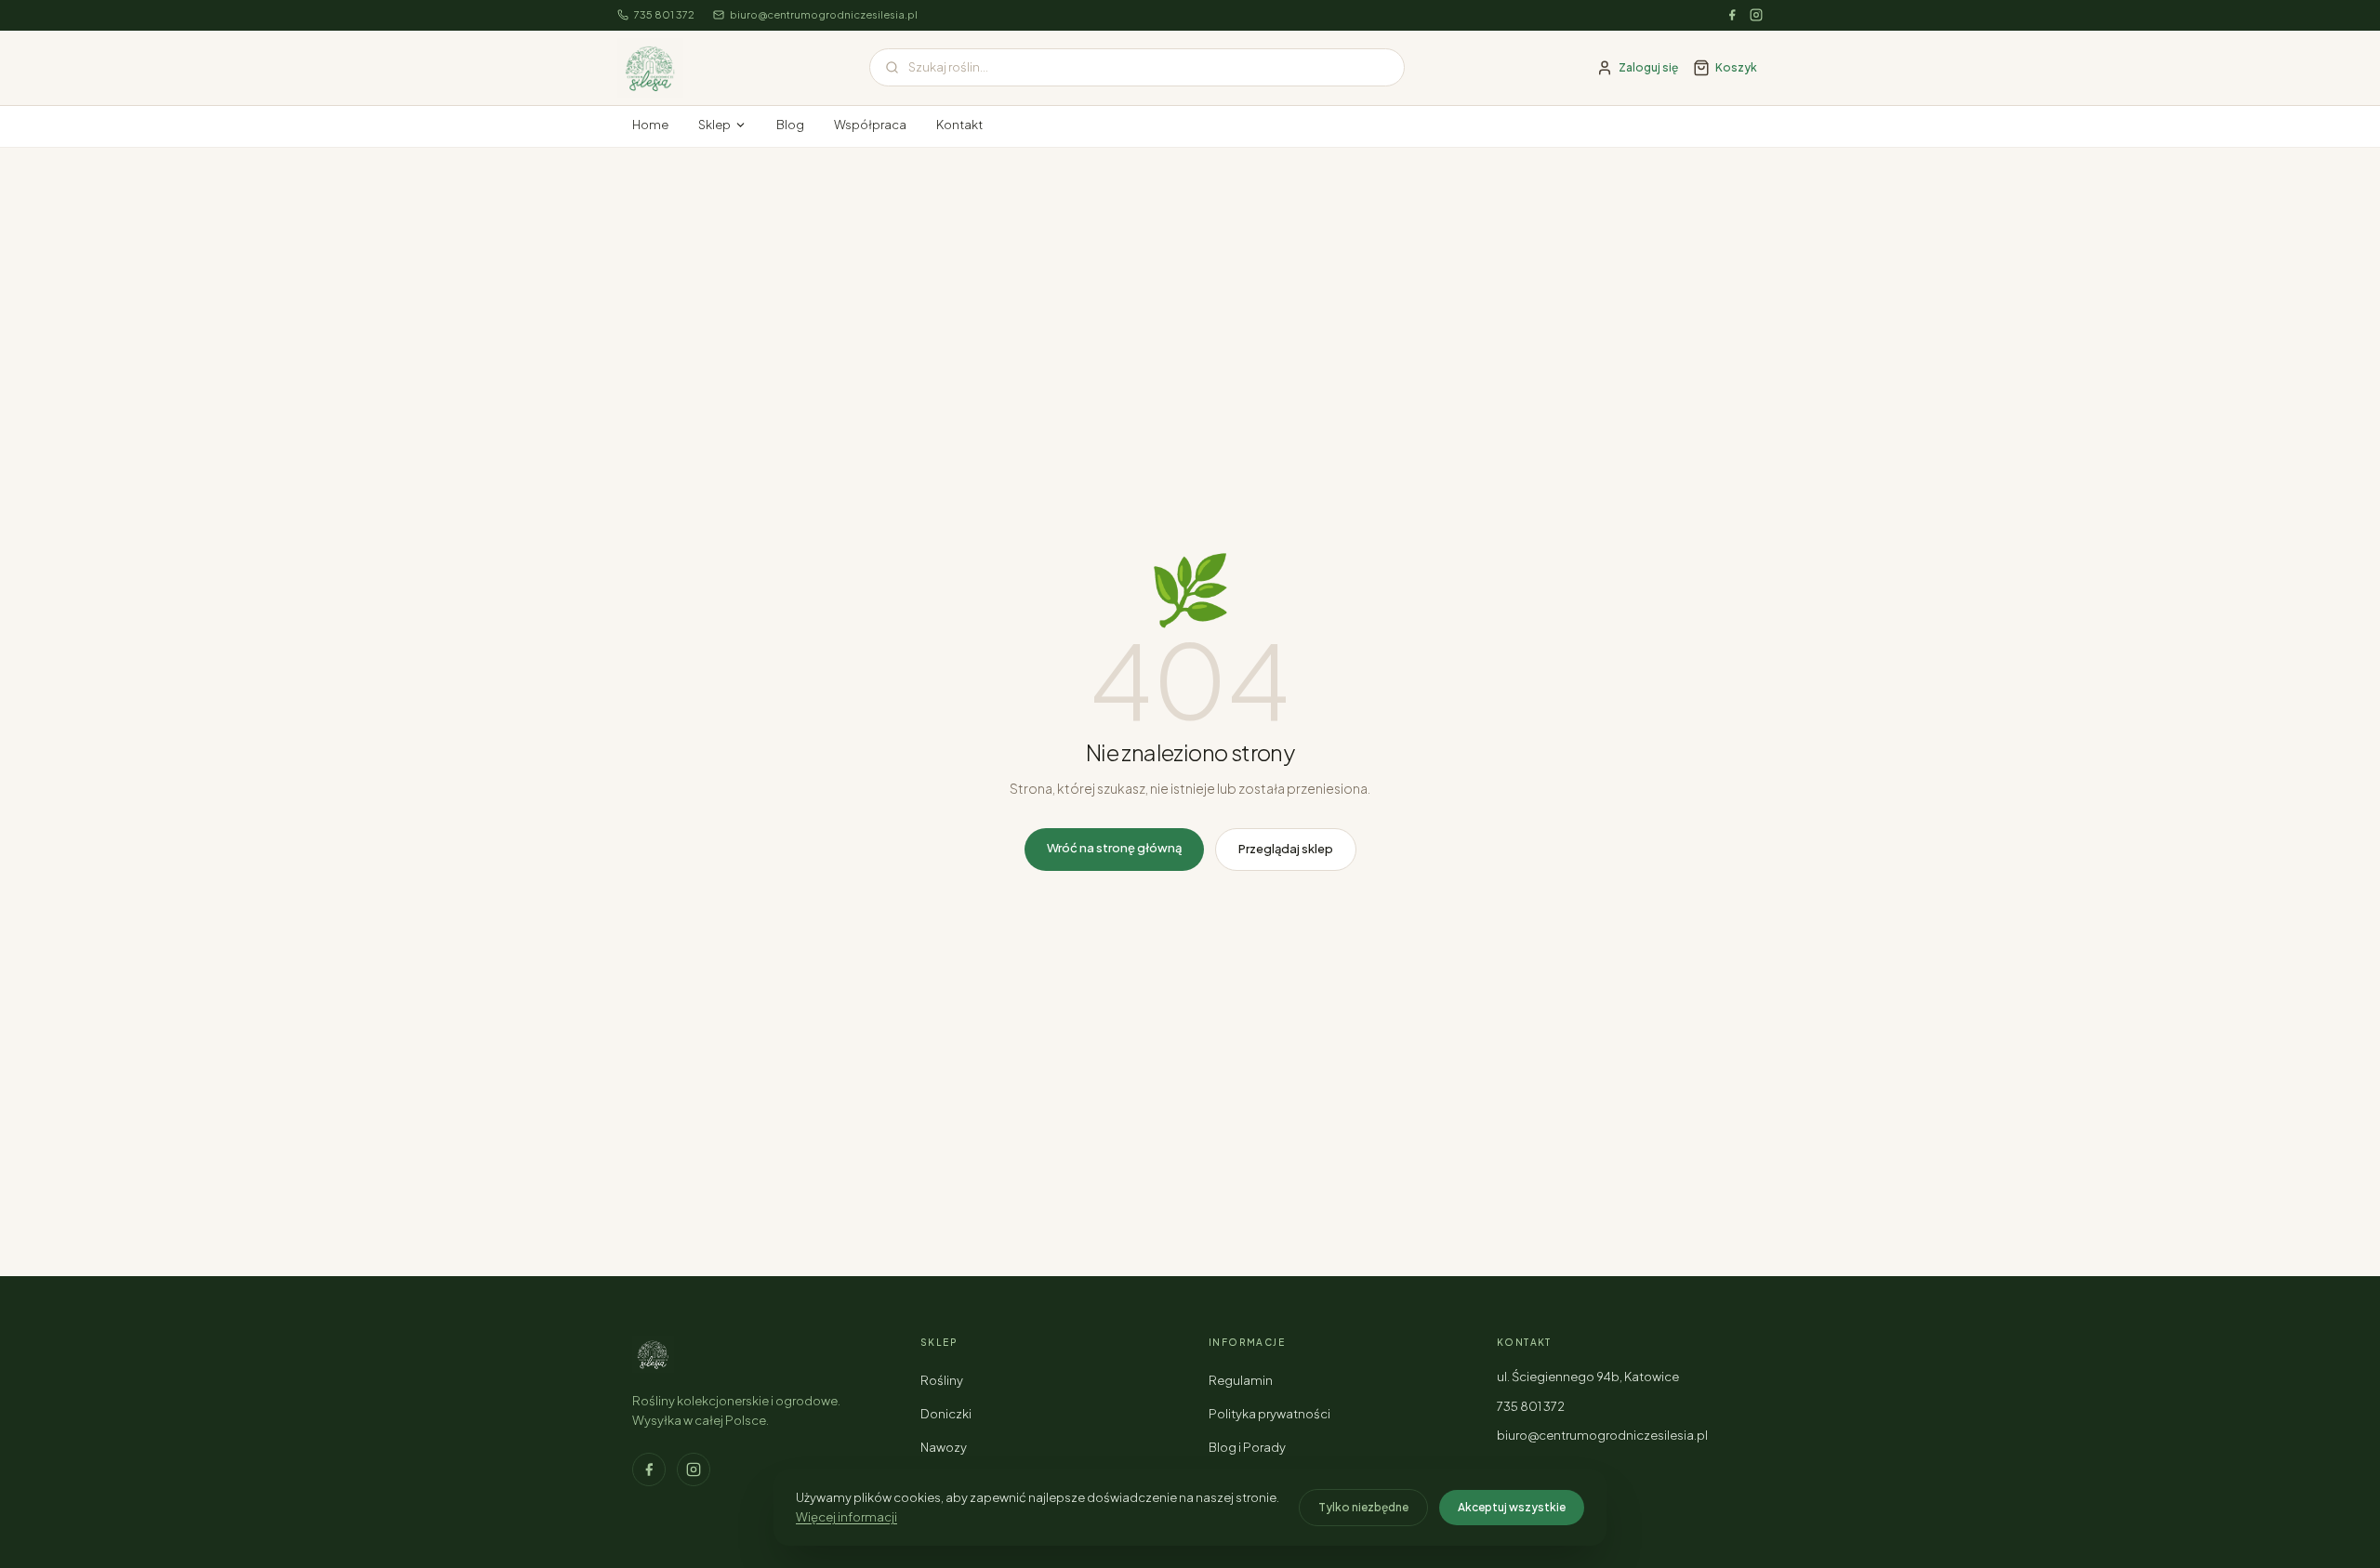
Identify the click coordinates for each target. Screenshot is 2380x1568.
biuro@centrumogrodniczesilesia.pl (824, 14)
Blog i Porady (1247, 1447)
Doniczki (946, 1414)
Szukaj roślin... (948, 67)
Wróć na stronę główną (1114, 848)
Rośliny (942, 1380)
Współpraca (870, 125)
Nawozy (944, 1447)
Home (650, 125)
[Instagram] (1756, 15)
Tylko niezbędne (1363, 1507)
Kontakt (959, 125)
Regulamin (1241, 1380)
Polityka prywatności (1269, 1414)
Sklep (714, 125)
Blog (790, 125)
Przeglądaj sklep (1286, 849)
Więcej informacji (846, 1517)
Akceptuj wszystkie (1512, 1507)
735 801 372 (664, 14)
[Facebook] (1732, 15)
